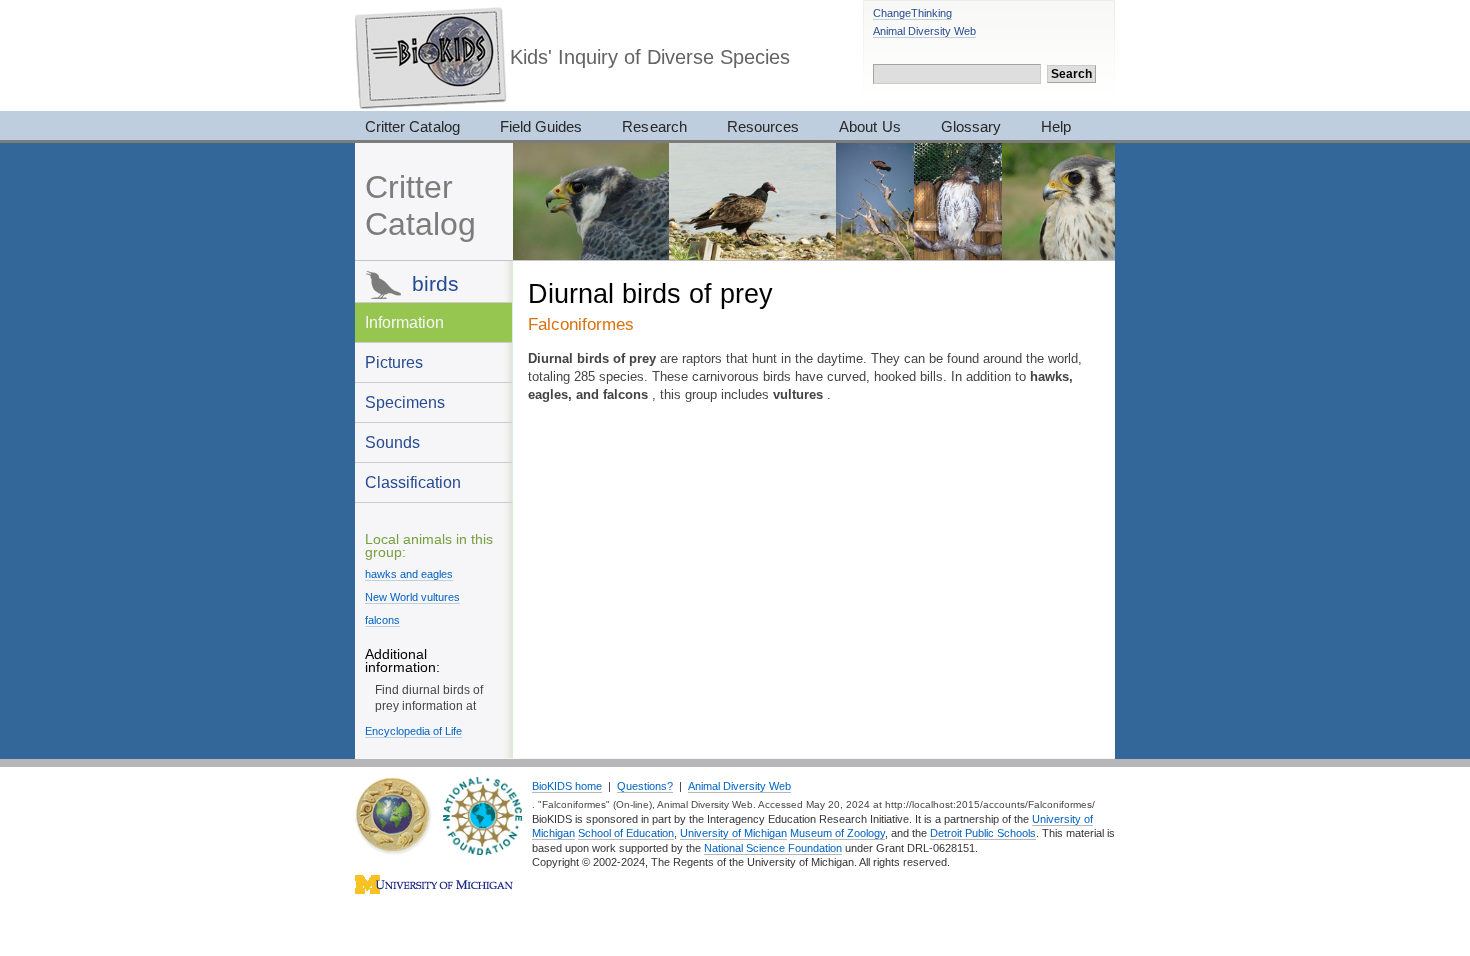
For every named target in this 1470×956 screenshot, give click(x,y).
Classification (413, 482)
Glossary (971, 126)
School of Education (626, 833)
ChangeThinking (912, 13)
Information (404, 322)
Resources (763, 126)
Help (1056, 126)
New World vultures (412, 597)
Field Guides (541, 126)
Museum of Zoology (837, 833)
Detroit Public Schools (983, 833)
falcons (382, 620)
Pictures (394, 362)
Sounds (392, 442)
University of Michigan (733, 833)
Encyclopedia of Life (413, 731)
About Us (869, 126)
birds (435, 283)
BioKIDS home (567, 786)
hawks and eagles (409, 574)
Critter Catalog (412, 126)
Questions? (645, 786)
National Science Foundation (773, 848)
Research (654, 126)
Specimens (405, 402)
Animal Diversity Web (924, 31)
